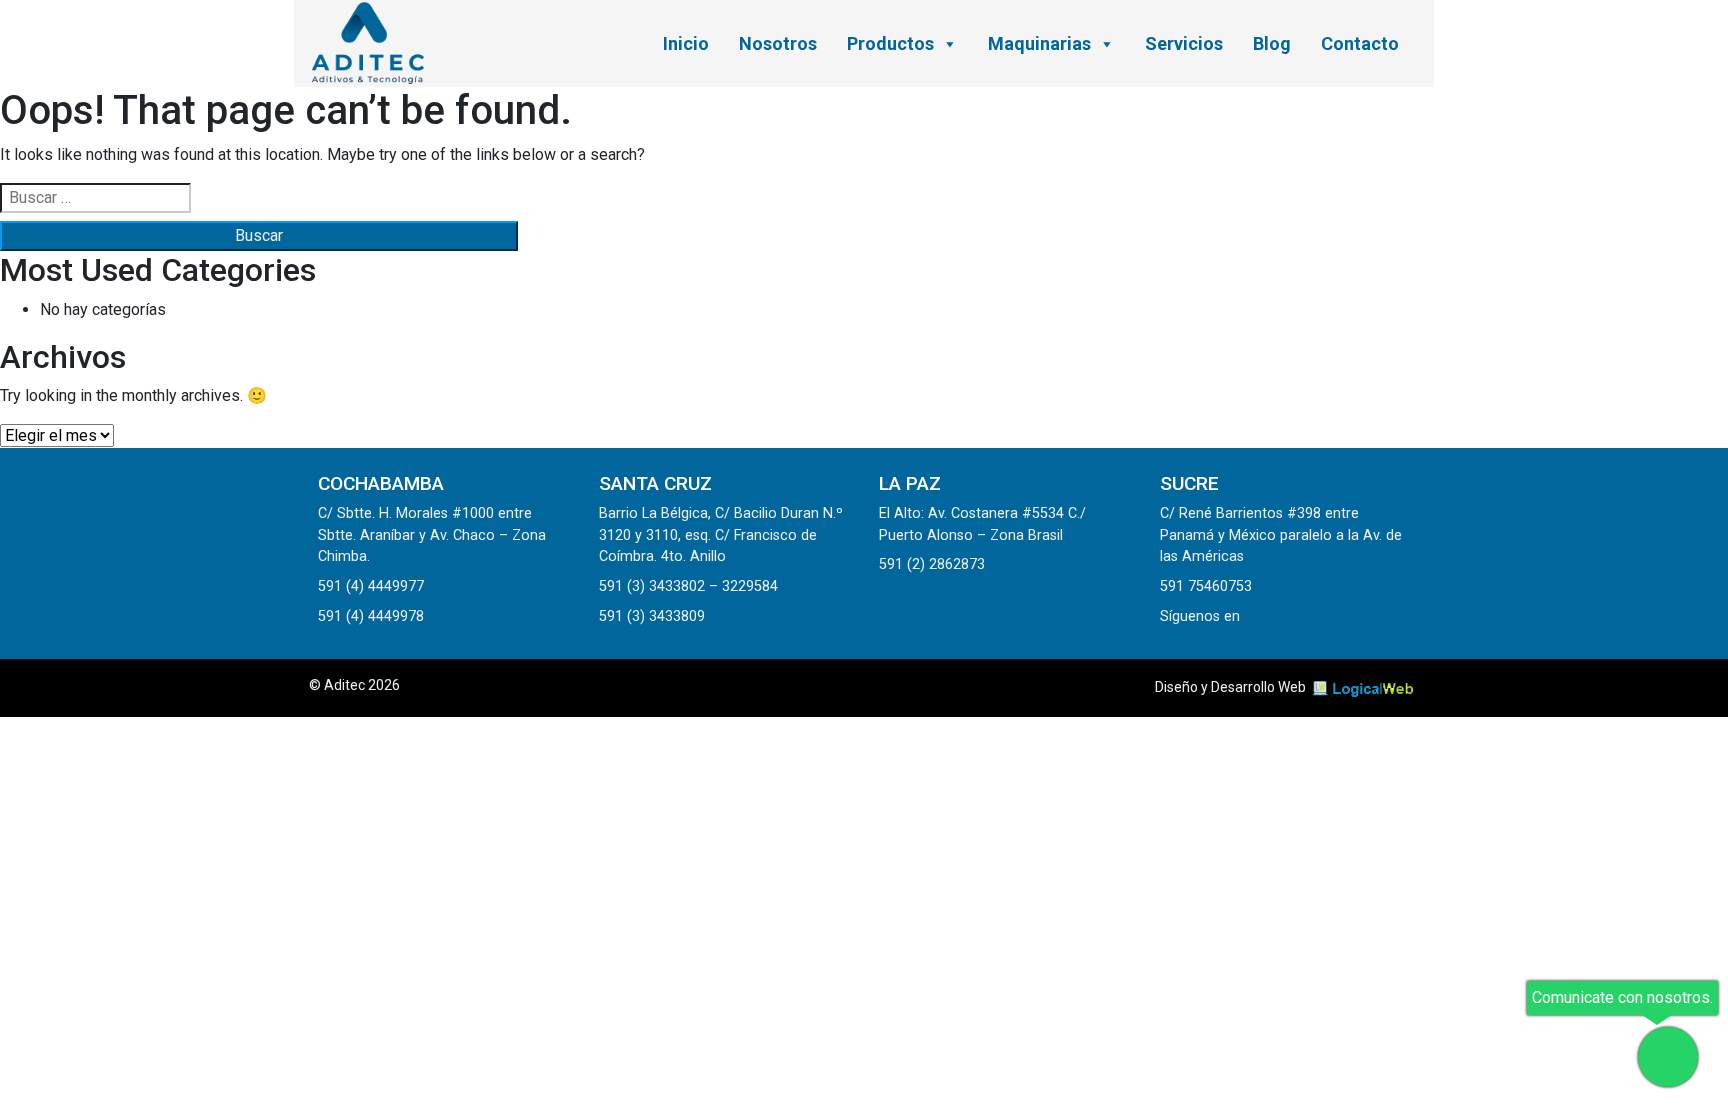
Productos (890, 43)
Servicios (1184, 43)
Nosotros (778, 43)
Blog (1272, 43)
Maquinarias (1039, 43)
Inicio (686, 43)
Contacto (1360, 43)
